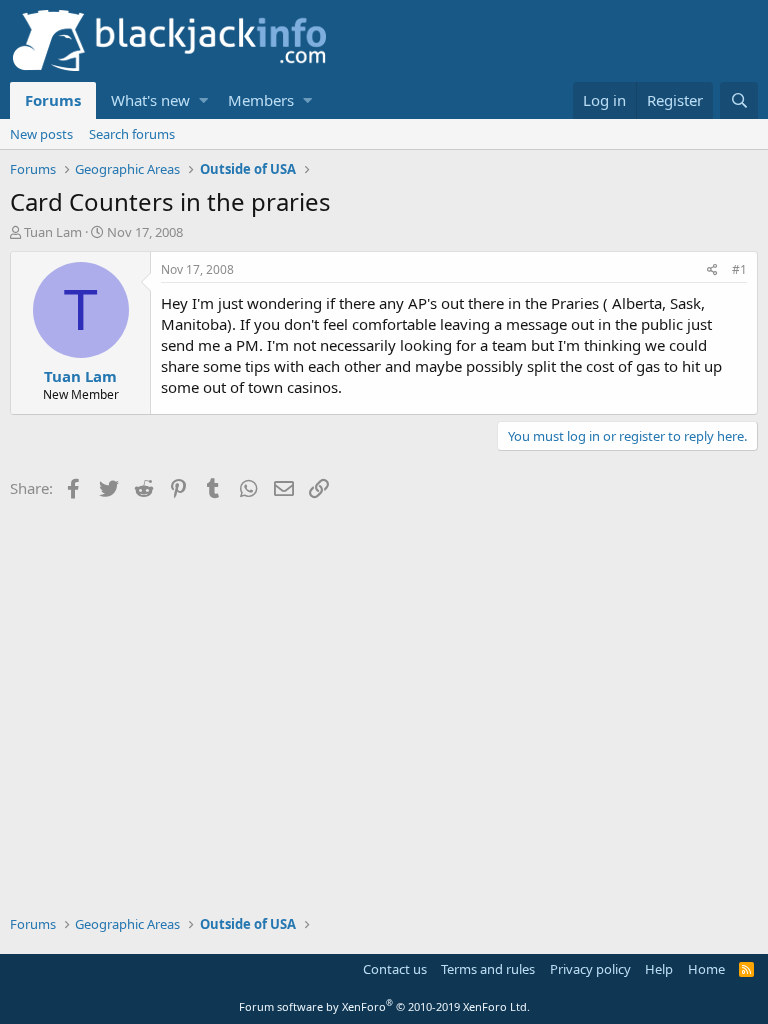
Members (261, 100)
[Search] (739, 100)
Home (706, 969)
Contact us (395, 969)
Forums (53, 100)
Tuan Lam (53, 232)
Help (659, 969)
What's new (150, 100)
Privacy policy (590, 969)
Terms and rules (488, 969)
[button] (203, 100)
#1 (739, 269)
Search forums (132, 134)
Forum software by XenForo (384, 1006)
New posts (41, 134)
